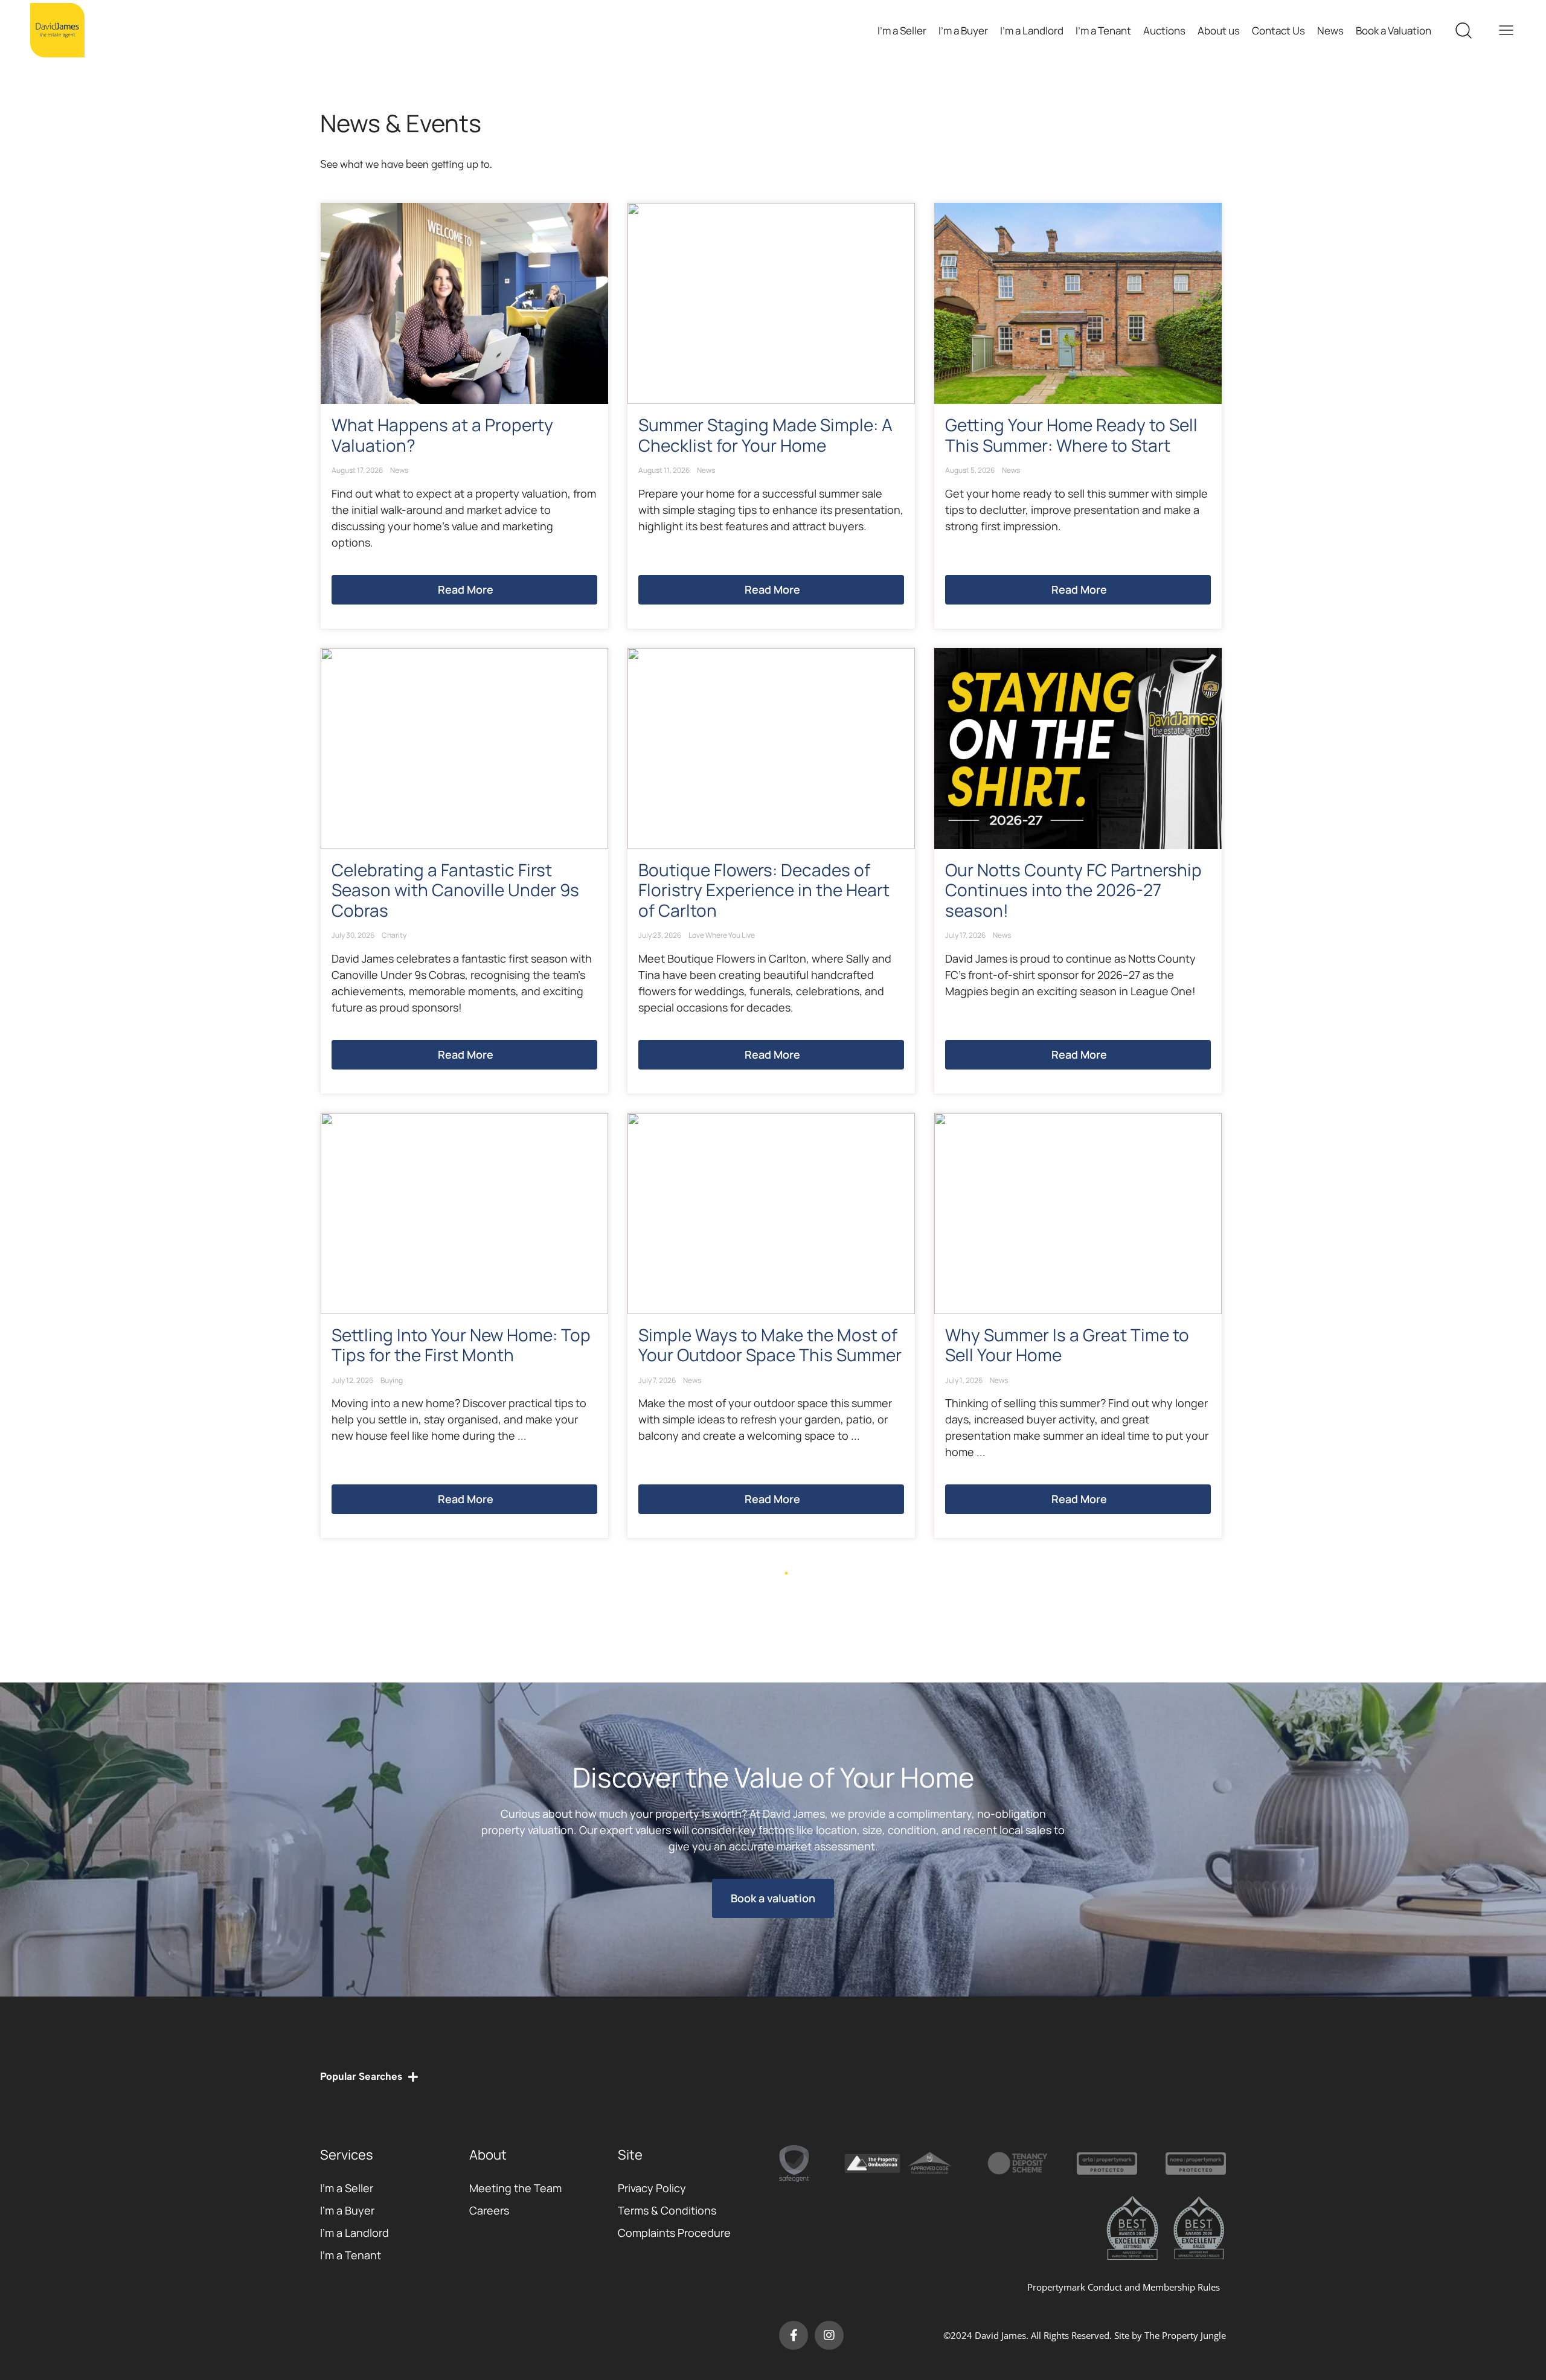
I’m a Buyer (963, 30)
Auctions (1164, 30)
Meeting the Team (515, 2188)
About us (1219, 30)
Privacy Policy (652, 2188)
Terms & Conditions (667, 2210)
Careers (489, 2210)
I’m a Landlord (1032, 30)
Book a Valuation (1394, 30)
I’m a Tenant (1103, 30)
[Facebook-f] (794, 2335)
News (1330, 30)
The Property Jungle (1185, 2335)
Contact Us (1278, 30)
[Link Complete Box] (464, 416)
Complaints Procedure (674, 2233)
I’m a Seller (902, 30)
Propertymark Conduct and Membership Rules (1124, 2287)
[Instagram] (829, 2335)
